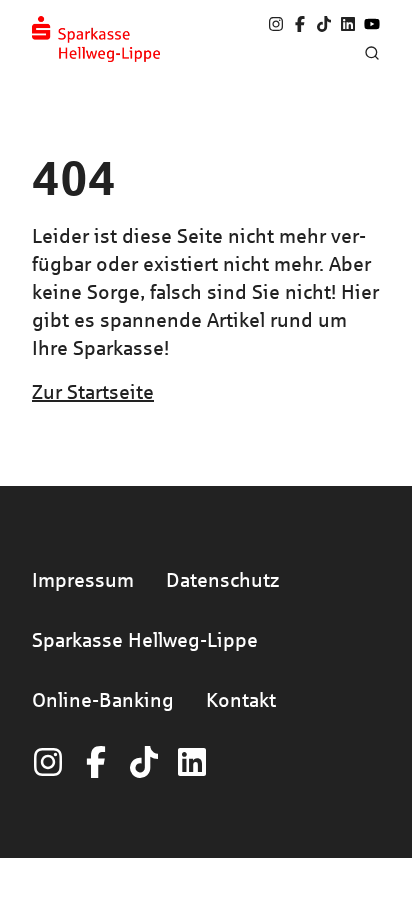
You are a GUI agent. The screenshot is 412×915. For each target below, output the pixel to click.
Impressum (83, 579)
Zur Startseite (93, 391)
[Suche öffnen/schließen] (372, 53)
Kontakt (241, 699)
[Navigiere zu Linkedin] (348, 24)
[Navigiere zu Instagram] (276, 24)
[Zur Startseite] (96, 39)
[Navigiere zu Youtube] (372, 24)
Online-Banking (103, 699)
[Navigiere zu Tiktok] (324, 24)
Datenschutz (222, 579)
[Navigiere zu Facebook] (300, 24)
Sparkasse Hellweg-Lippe (145, 639)
